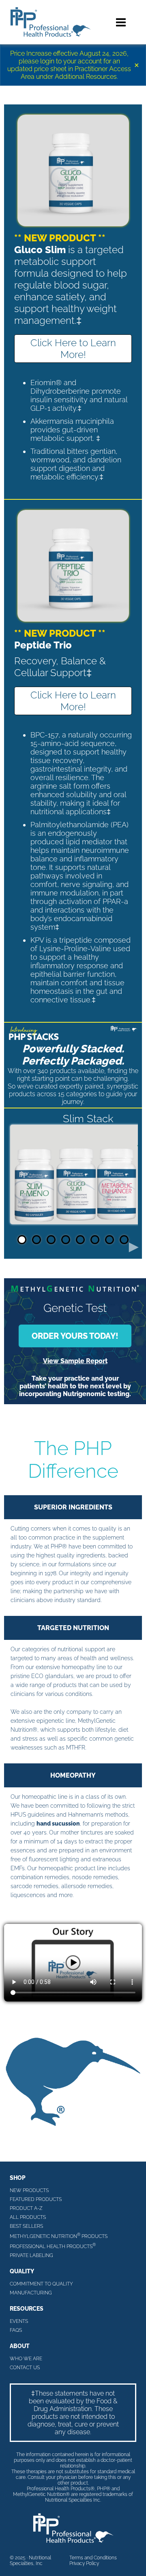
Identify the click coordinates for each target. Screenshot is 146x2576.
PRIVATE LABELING (31, 2255)
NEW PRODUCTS (29, 2190)
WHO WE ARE (26, 2359)
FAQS (16, 2330)
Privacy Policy (84, 2563)
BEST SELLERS (26, 2226)
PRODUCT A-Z (26, 2208)
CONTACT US (25, 2368)
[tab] (22, 1240)
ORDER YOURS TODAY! (75, 1336)
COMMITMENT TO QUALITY (41, 2284)
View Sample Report (75, 1361)
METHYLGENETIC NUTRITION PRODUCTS (59, 2236)
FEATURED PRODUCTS (36, 2199)
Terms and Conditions (93, 2558)
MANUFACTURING (31, 2293)
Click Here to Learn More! (73, 349)
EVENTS (19, 2321)
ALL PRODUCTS (28, 2217)
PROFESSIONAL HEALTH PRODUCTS (53, 2246)
